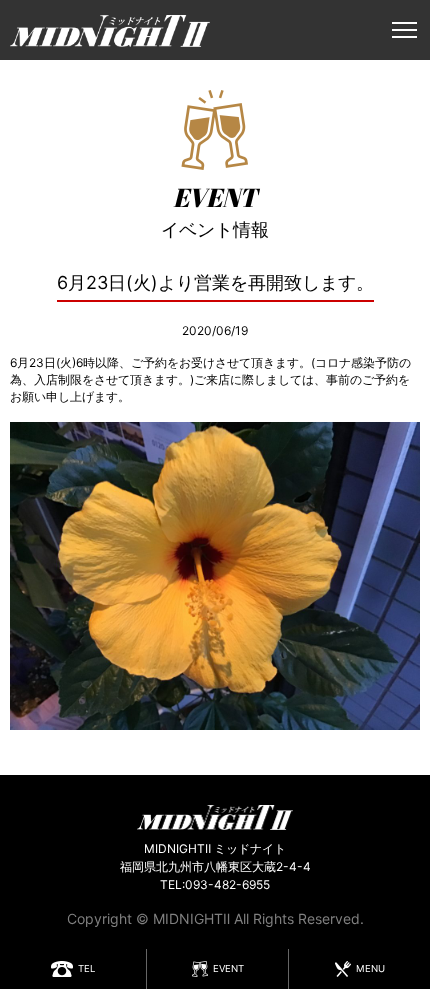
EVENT (228, 968)
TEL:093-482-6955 (215, 884)
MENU (370, 968)
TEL (86, 968)
